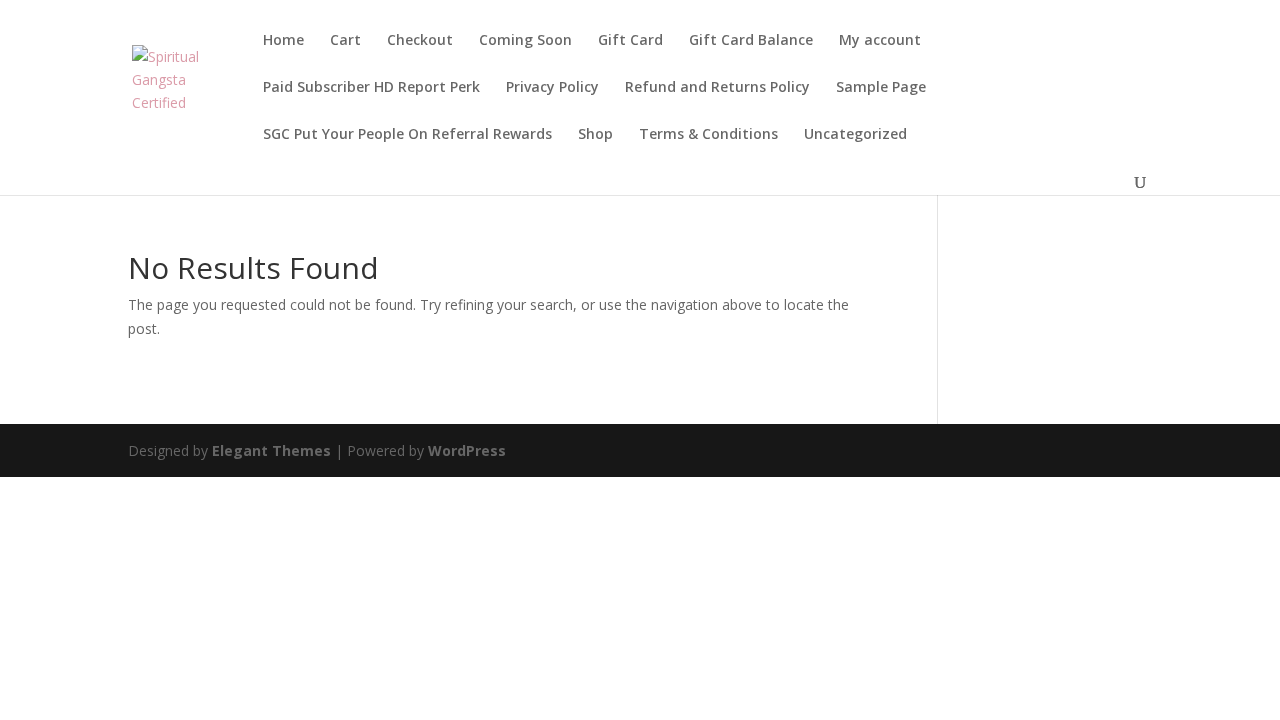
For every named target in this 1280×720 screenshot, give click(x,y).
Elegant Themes (271, 450)
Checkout (420, 41)
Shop (595, 135)
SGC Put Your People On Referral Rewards (407, 135)
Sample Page (881, 88)
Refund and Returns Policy (717, 88)
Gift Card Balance (751, 41)
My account (880, 41)
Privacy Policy (552, 88)
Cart (345, 41)
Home (283, 41)
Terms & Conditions (708, 135)
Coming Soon (525, 41)
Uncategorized (855, 135)
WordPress (467, 450)
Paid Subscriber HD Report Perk (371, 88)
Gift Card (630, 41)
